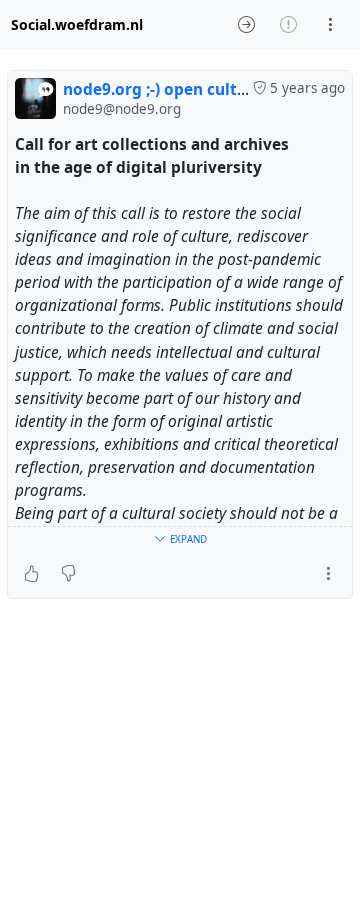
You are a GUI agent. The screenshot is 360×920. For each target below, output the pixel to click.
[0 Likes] (31, 574)
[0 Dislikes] (68, 574)
